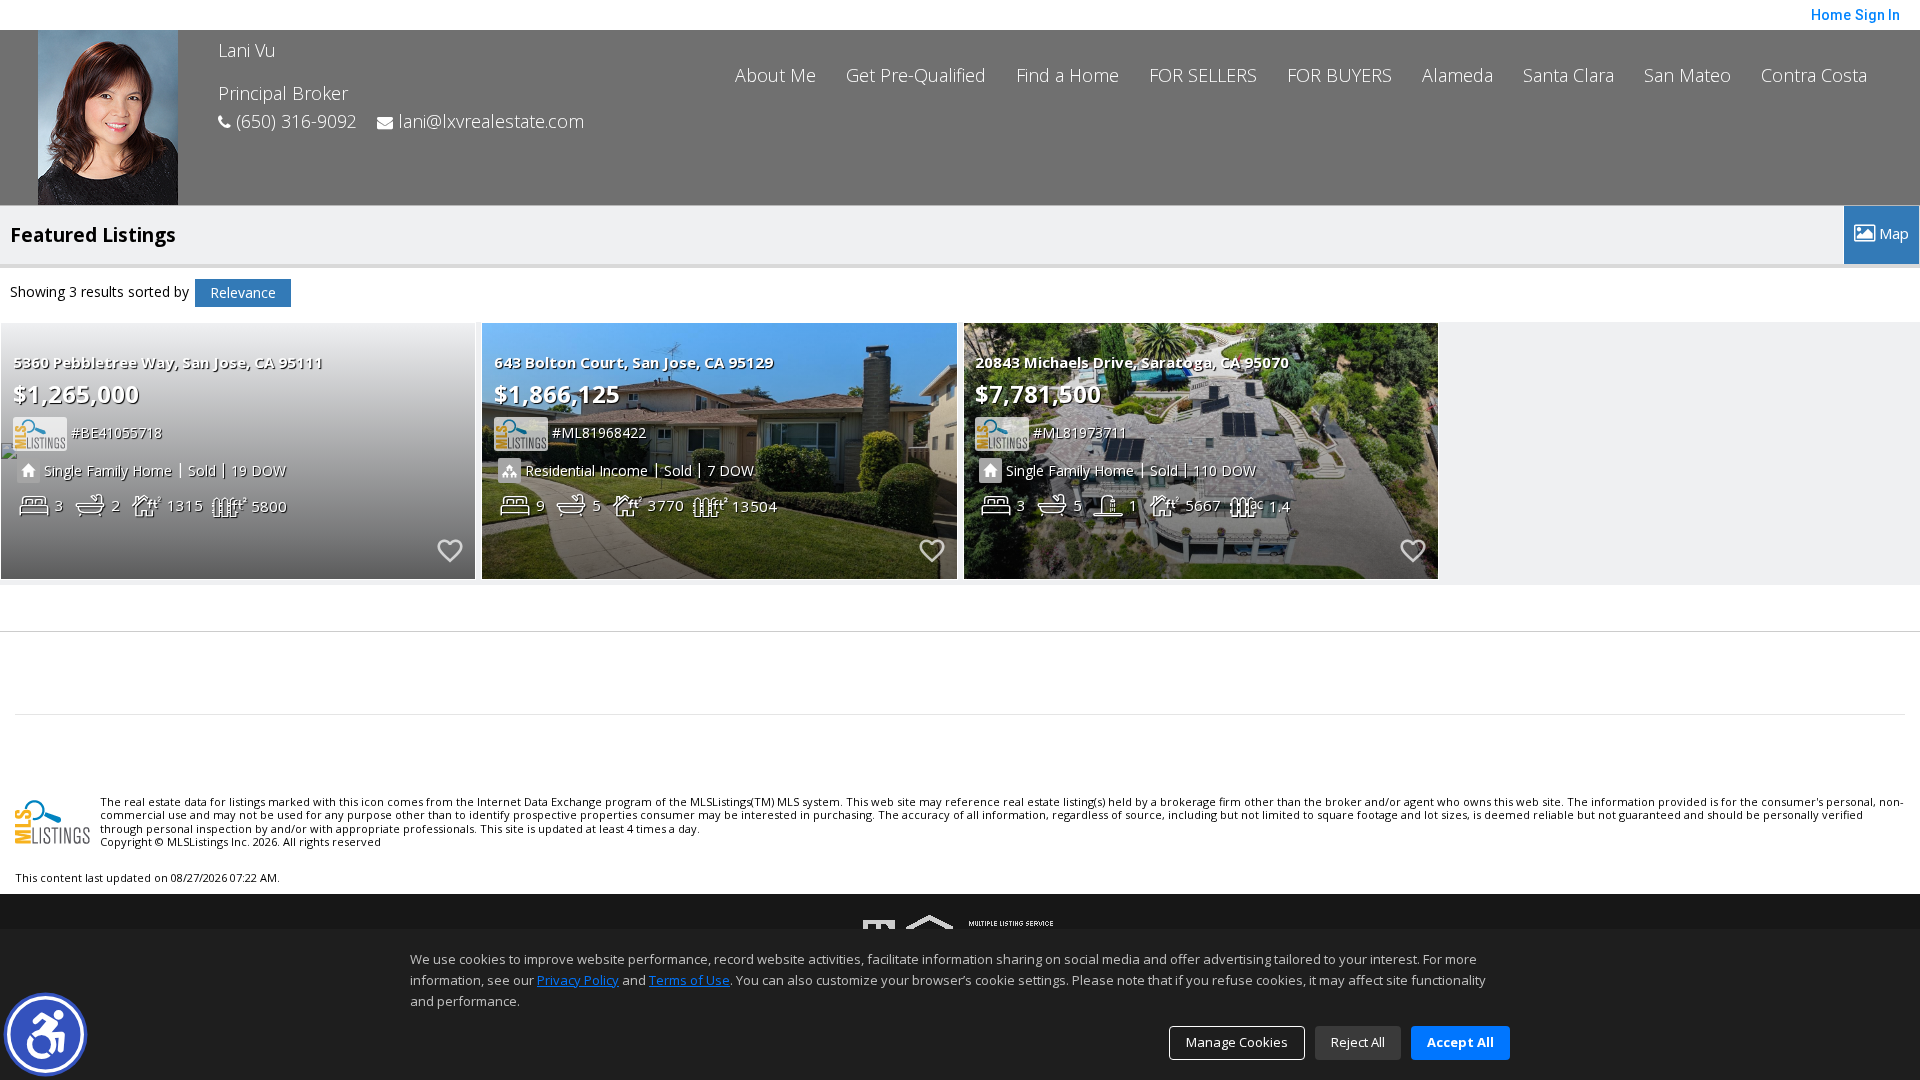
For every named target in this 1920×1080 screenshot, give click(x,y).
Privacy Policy (578, 980)
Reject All (1358, 1042)
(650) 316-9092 (294, 121)
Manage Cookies (1237, 1042)
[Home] (108, 115)
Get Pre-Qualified (916, 75)
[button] (45, 1034)
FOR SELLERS (1203, 75)
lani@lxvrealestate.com (488, 121)
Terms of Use (689, 980)
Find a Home (1067, 75)
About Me (775, 75)
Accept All (1460, 1042)
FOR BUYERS (1339, 75)
